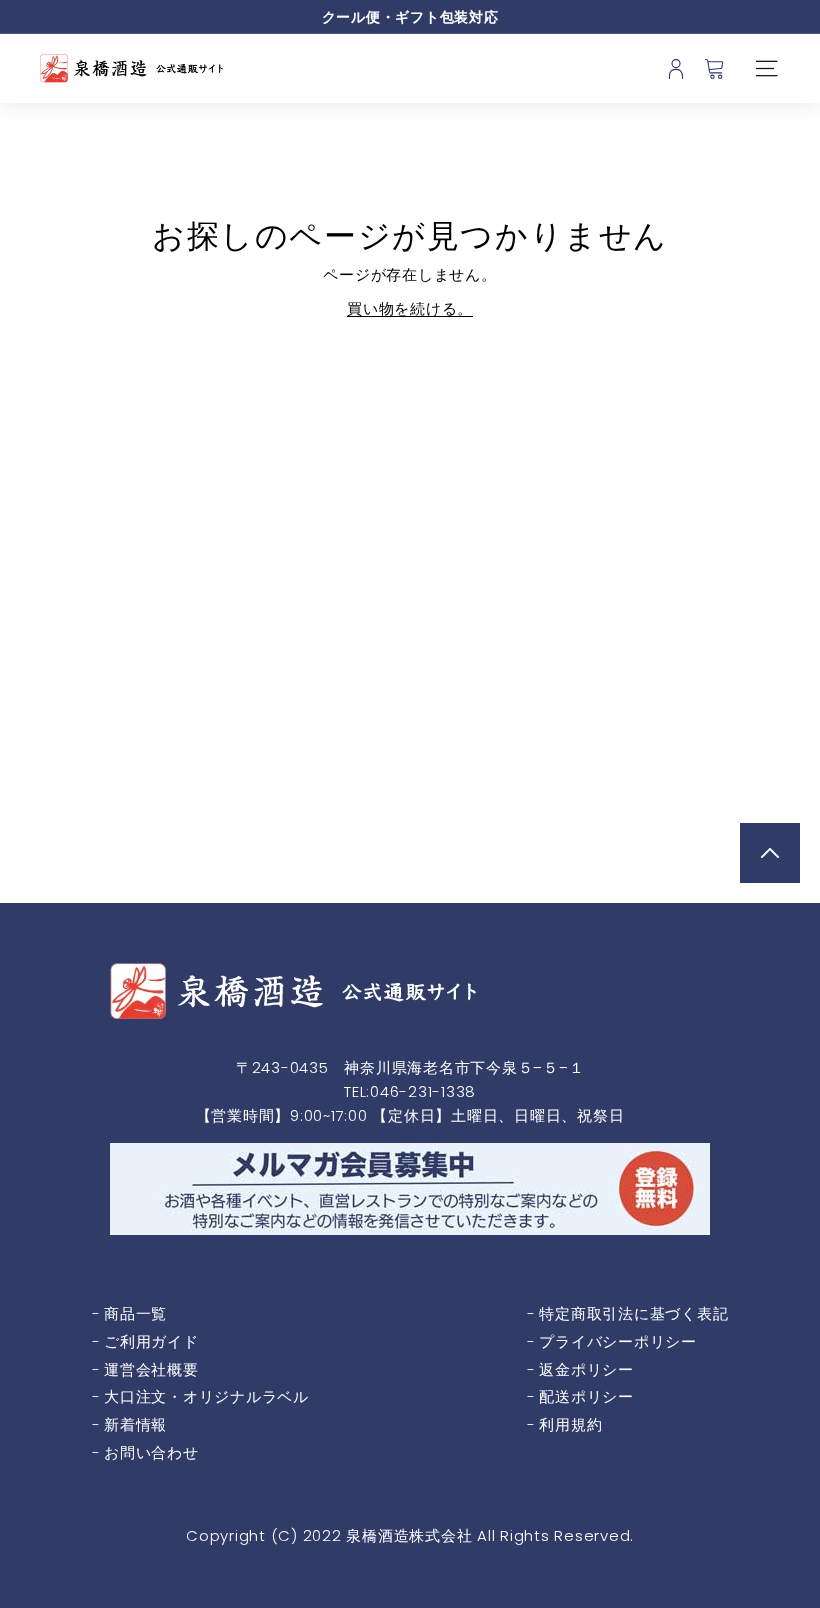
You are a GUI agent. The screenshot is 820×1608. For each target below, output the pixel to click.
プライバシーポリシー (618, 1341)
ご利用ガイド (151, 1341)
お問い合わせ (151, 1452)
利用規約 (570, 1424)
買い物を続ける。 (410, 308)
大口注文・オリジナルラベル (206, 1396)
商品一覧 (135, 1313)
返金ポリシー (586, 1369)
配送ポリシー (586, 1396)
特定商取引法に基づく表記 (633, 1313)
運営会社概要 (151, 1369)
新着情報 (135, 1424)
